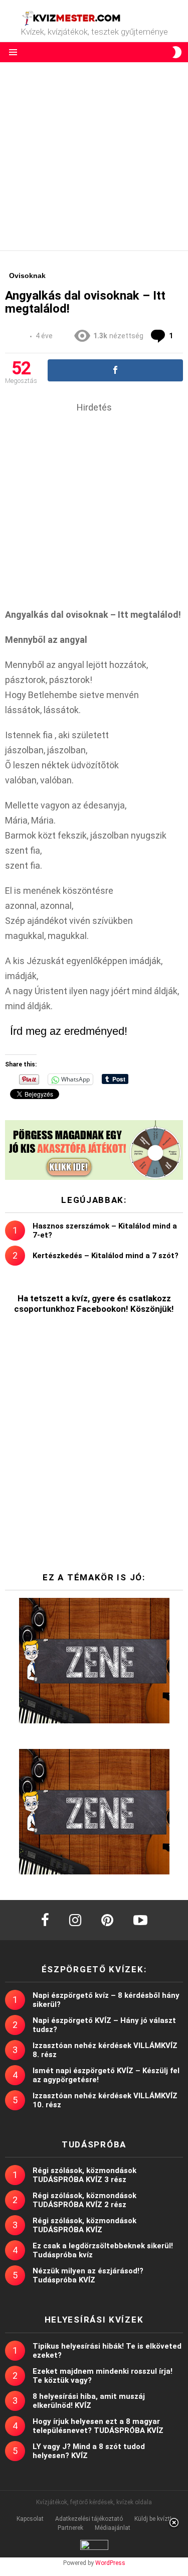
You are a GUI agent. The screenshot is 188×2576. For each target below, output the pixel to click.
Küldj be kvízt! (153, 2519)
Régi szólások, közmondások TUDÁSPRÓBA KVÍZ (84, 2225)
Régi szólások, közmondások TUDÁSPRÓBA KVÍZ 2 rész (84, 2200)
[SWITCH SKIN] (177, 52)
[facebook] (45, 1920)
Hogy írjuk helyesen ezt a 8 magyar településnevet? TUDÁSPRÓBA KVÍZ (98, 2426)
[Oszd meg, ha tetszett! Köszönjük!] (115, 370)
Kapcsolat (30, 2519)
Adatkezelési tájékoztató (89, 2519)
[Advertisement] (94, 156)
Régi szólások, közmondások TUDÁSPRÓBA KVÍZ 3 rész (84, 2175)
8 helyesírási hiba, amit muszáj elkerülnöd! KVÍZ (89, 2401)
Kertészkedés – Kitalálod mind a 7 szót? (106, 1256)
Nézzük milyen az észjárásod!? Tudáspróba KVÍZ (88, 2275)
